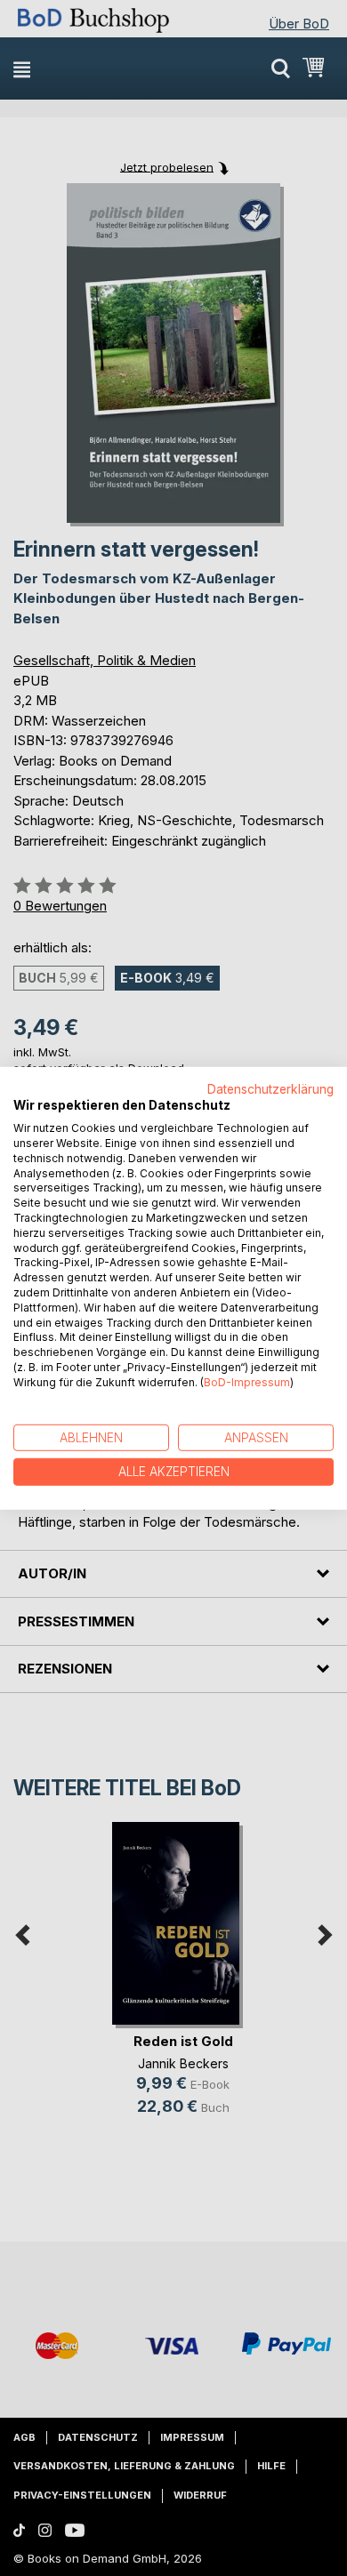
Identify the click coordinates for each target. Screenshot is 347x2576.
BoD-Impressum (247, 1382)
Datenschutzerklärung (270, 1088)
